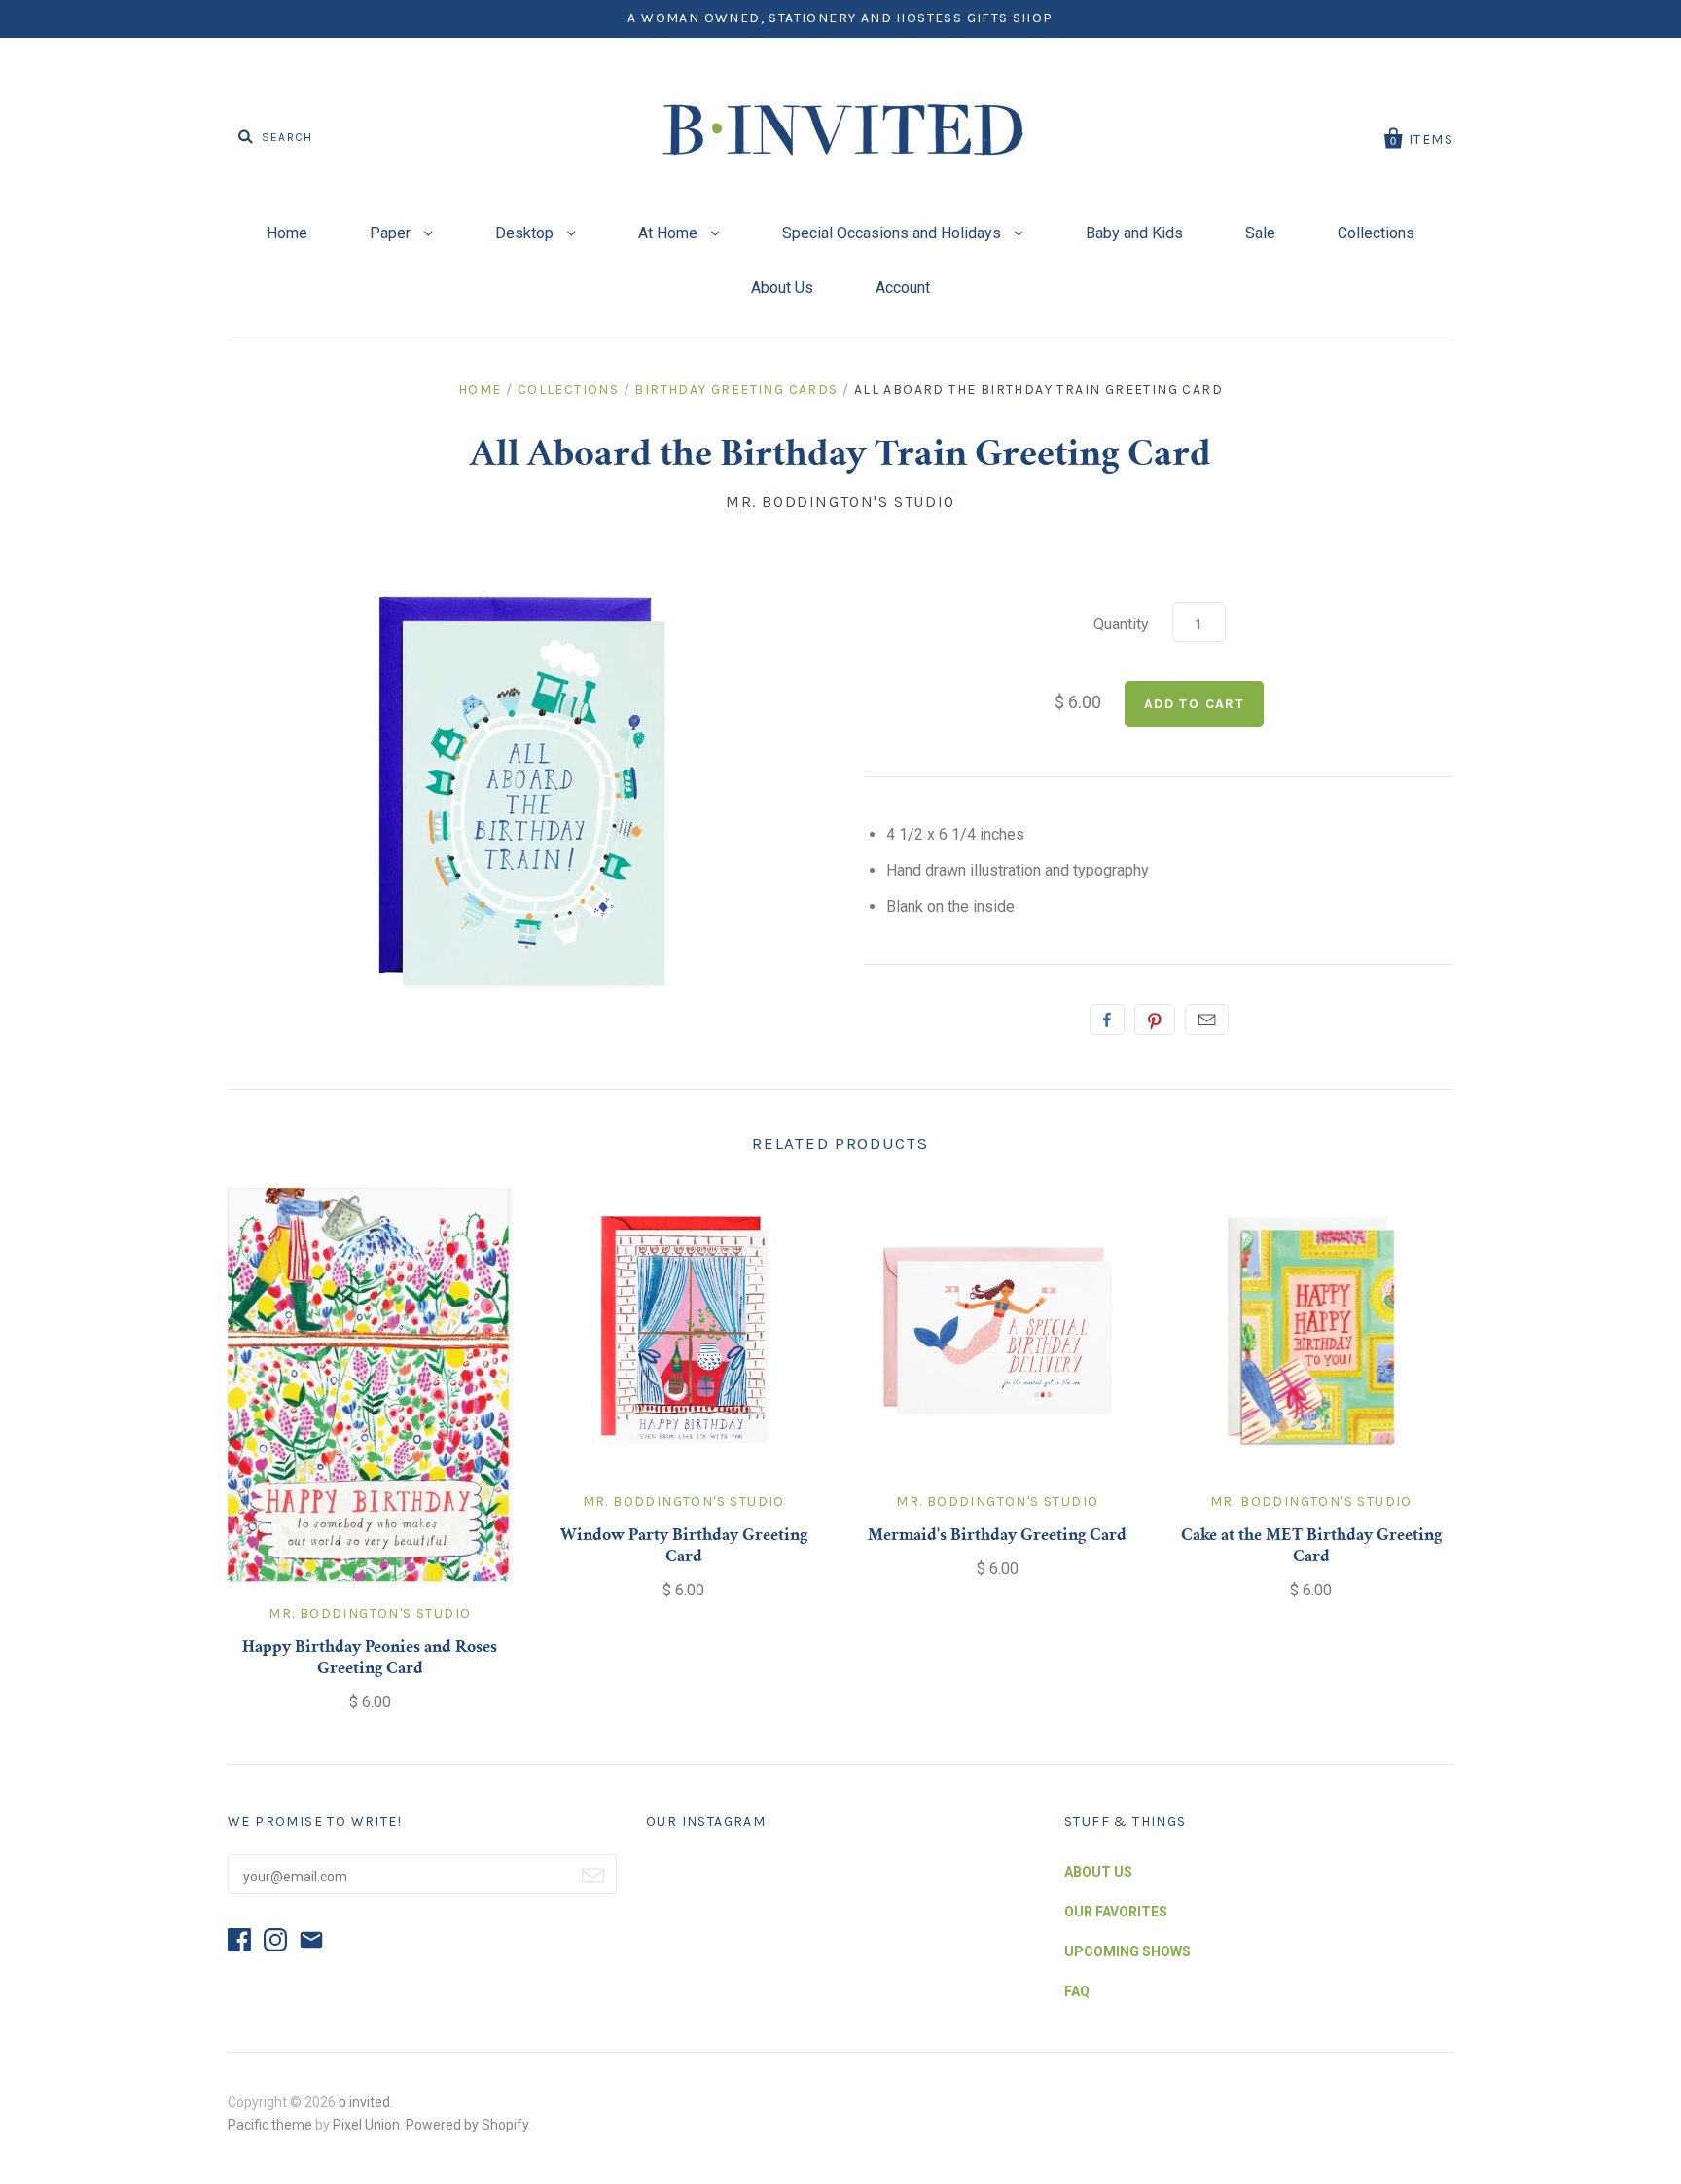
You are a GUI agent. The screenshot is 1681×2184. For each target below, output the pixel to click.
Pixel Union (366, 2125)
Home (287, 233)
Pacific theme (270, 2125)
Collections (1376, 233)
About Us (782, 287)
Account (903, 287)
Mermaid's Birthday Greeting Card (997, 1536)
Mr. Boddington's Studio (840, 501)
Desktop (526, 233)
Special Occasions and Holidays (894, 233)
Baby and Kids (1134, 233)
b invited (364, 2102)
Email (1207, 1020)
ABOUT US (1098, 1872)
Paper (392, 233)
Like (1107, 1020)
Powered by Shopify (467, 2125)
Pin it (1155, 1020)
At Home (670, 233)
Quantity (1121, 624)
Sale (1260, 233)
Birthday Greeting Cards (736, 390)
